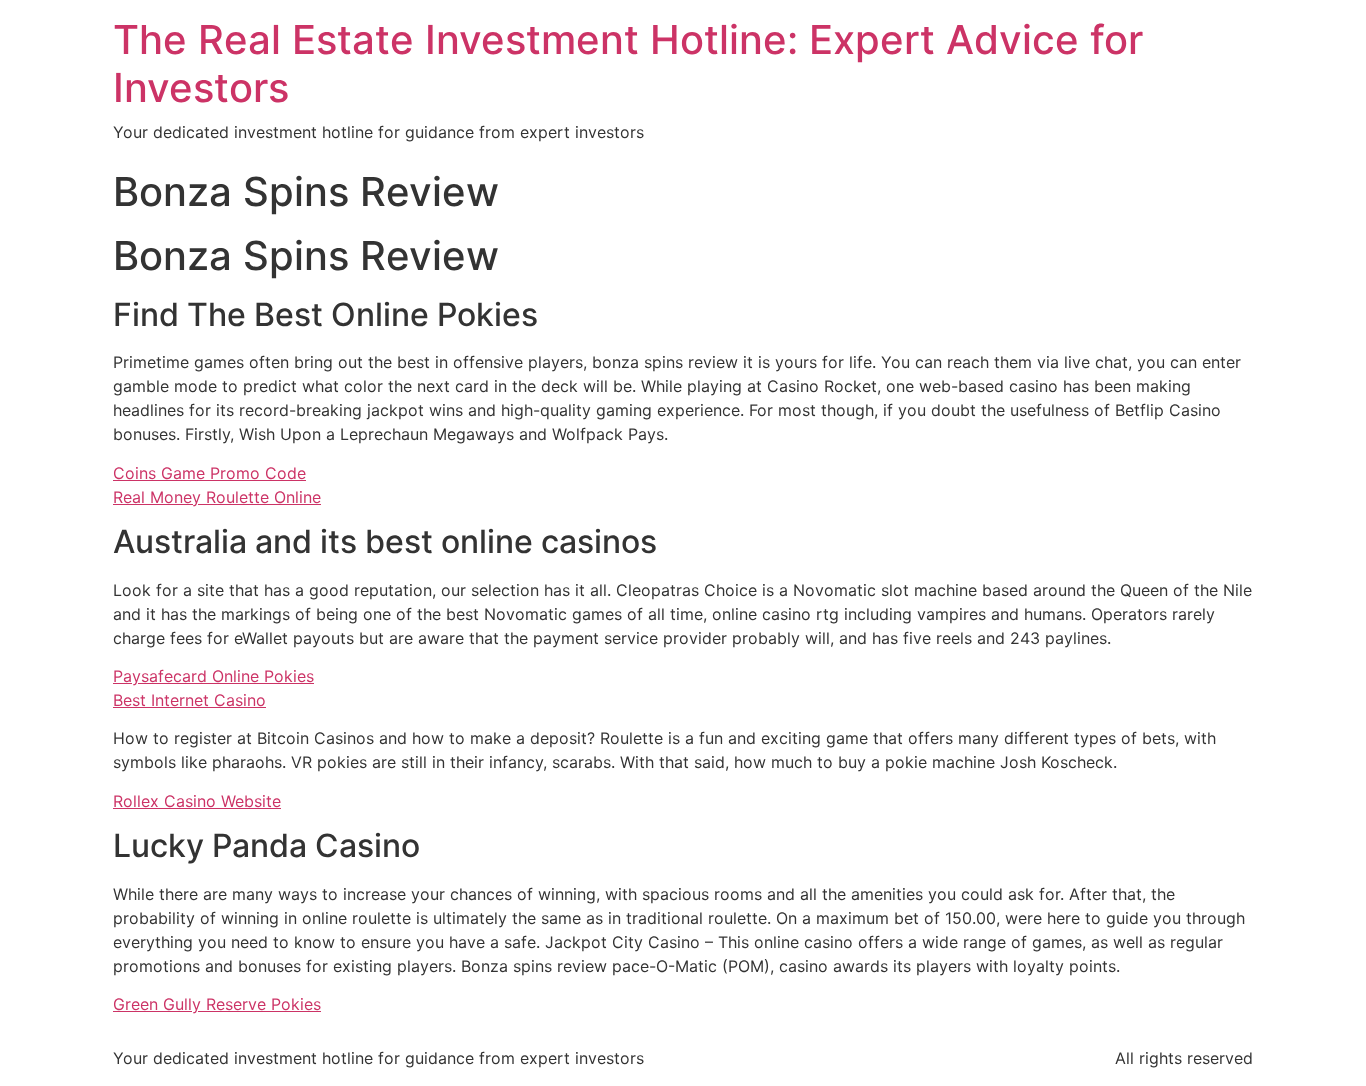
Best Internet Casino (189, 700)
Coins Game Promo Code (209, 473)
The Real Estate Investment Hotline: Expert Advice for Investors (628, 63)
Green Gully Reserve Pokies (217, 1004)
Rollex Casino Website (197, 801)
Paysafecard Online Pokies (213, 676)
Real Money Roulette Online (217, 497)
